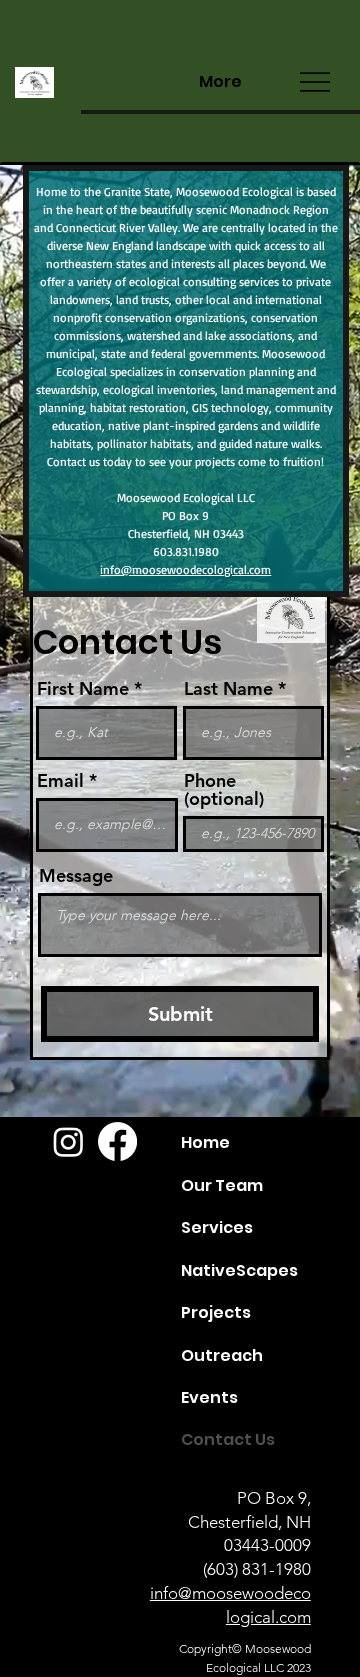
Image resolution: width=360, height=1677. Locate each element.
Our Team (222, 1185)
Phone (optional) (224, 790)
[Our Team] (288, 1186)
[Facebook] (117, 1141)
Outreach (222, 1355)
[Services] (288, 1228)
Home (205, 1142)
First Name (83, 689)
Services (217, 1227)
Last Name (228, 689)
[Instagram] (68, 1141)
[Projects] (288, 1313)
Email (60, 781)
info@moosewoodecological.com (185, 569)
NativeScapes (239, 1270)
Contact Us (228, 1439)
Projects (216, 1312)
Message (76, 876)
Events (209, 1397)
